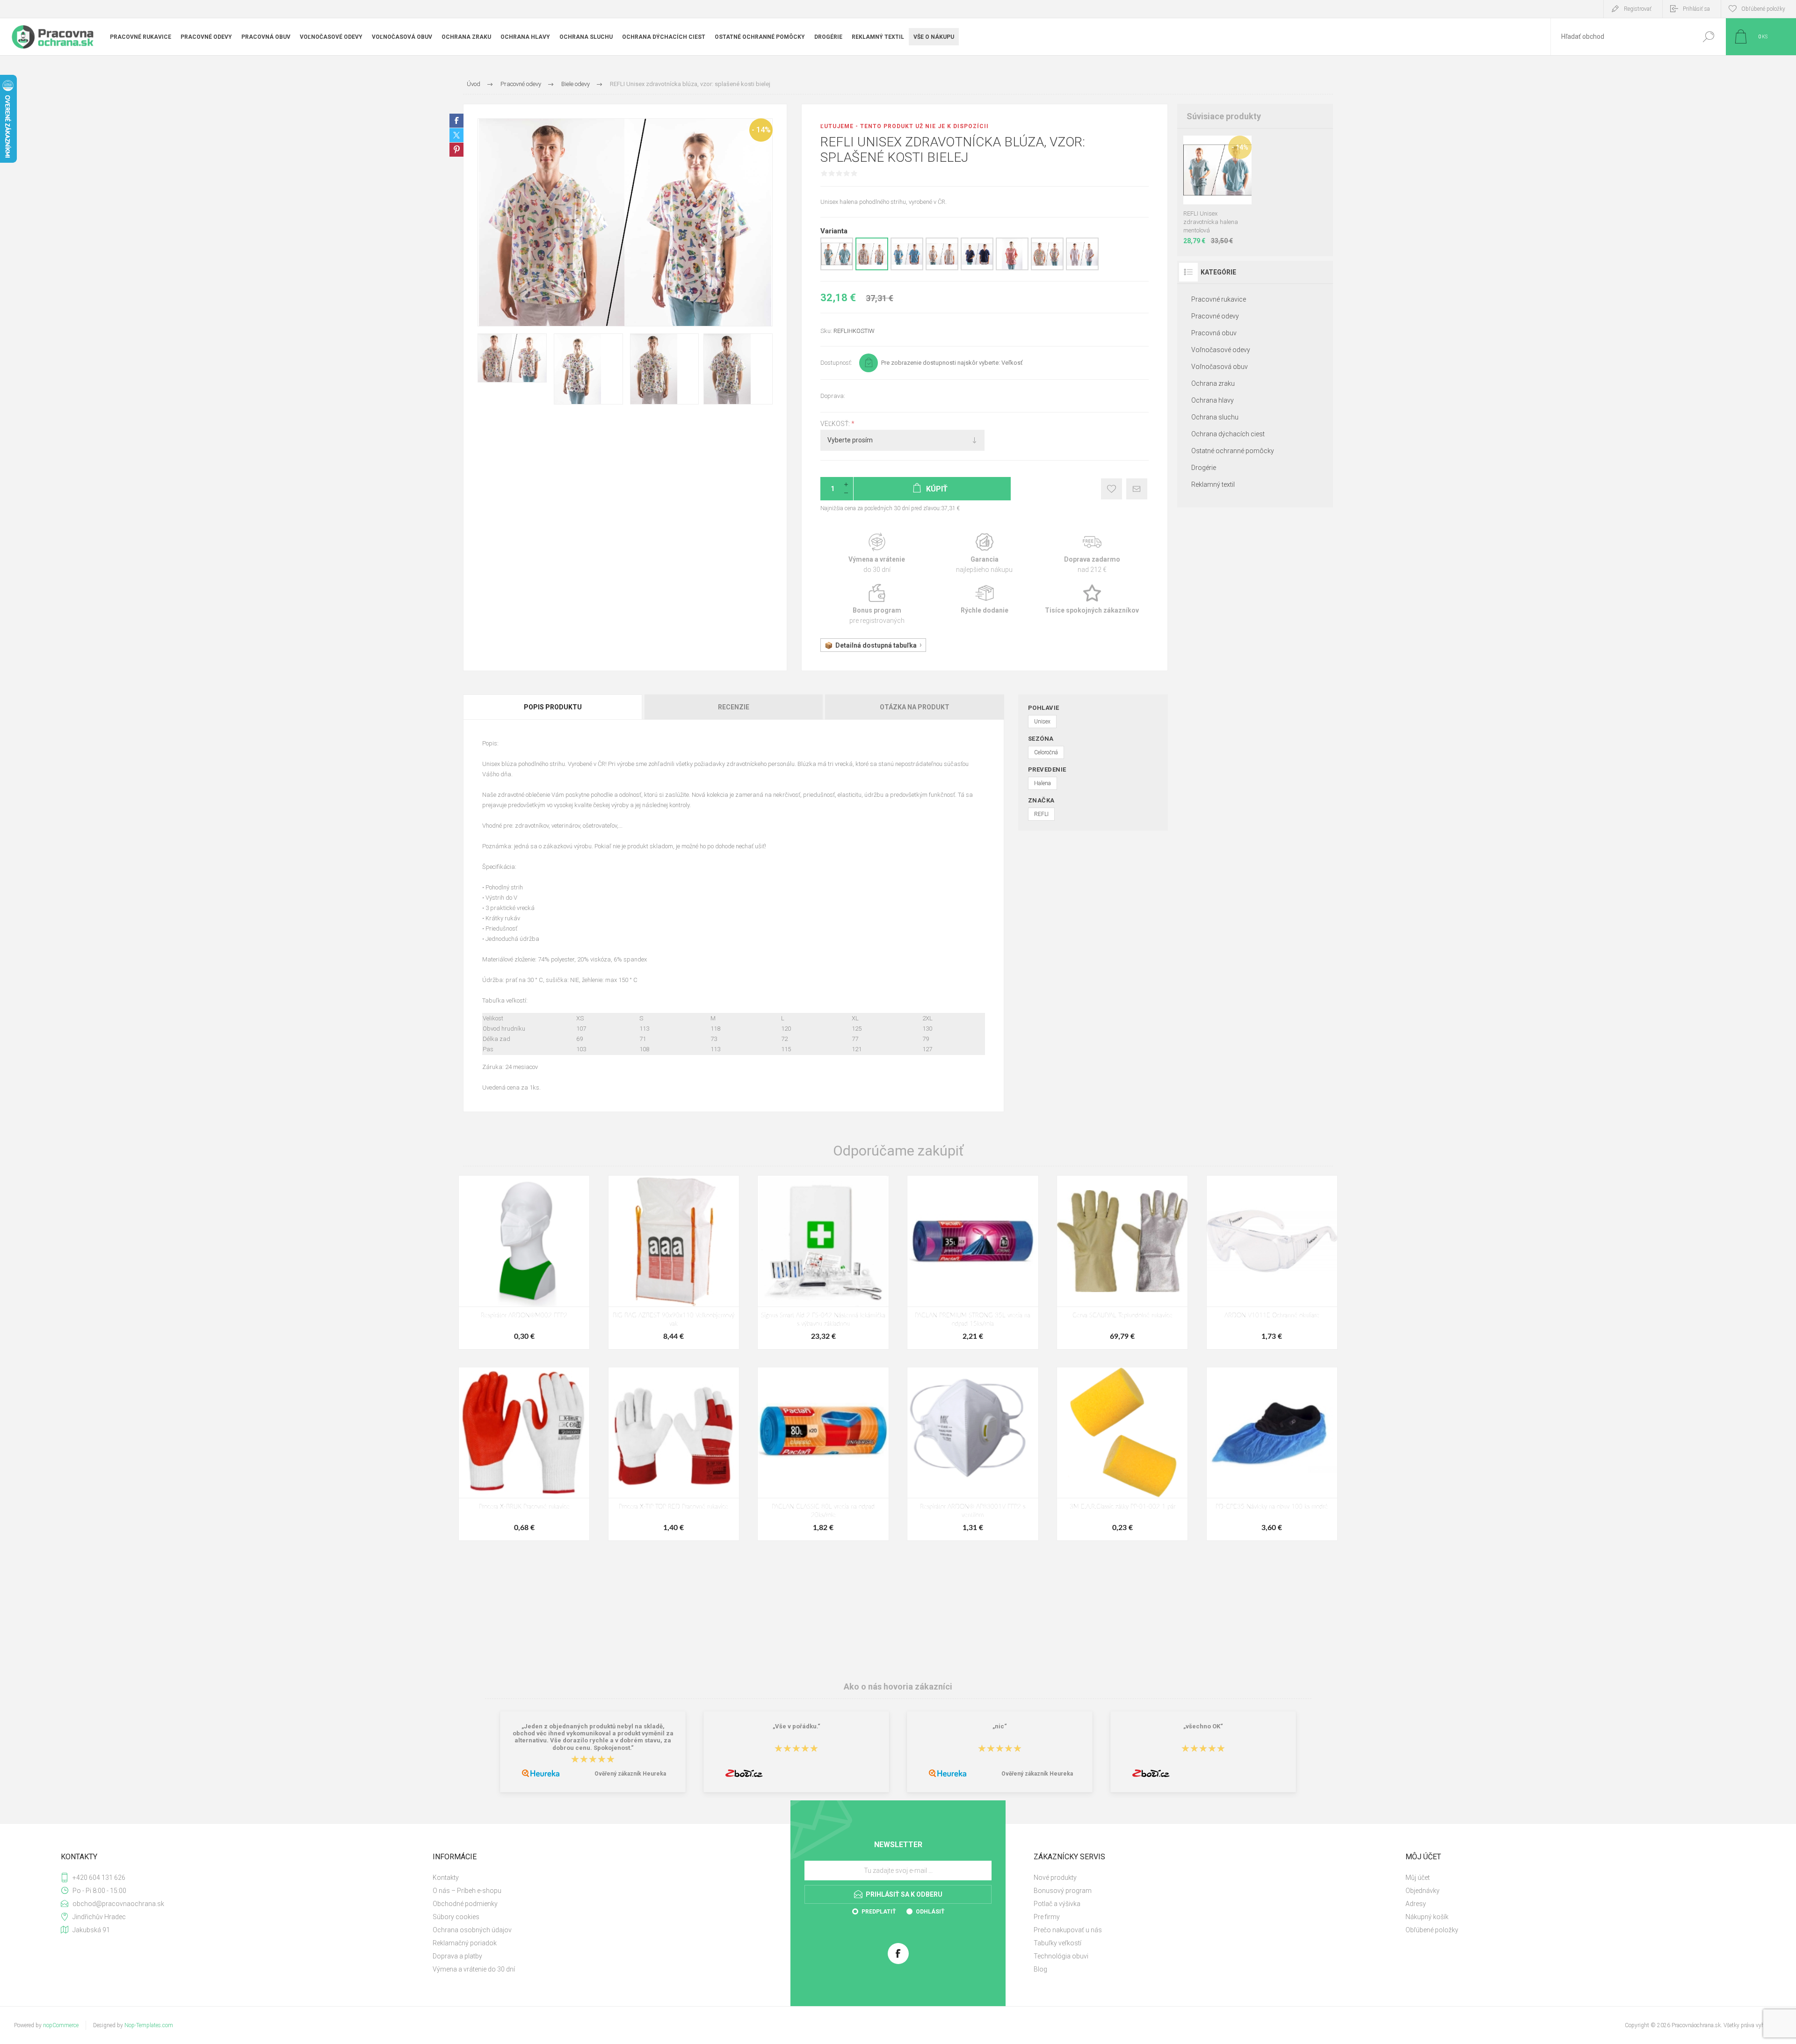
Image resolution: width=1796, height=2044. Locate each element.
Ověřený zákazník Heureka (630, 1774)
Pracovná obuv (1214, 333)
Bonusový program (1063, 1891)
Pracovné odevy (1215, 316)
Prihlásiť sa (1696, 9)
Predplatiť (879, 1912)
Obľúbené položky (1432, 1930)
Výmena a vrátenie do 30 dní (474, 1969)
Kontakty (446, 1878)
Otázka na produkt (915, 707)
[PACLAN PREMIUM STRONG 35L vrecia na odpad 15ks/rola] (973, 1262)
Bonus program (877, 604)
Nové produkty (1055, 1878)
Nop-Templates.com (149, 2025)
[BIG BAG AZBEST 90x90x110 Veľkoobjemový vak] (674, 1262)
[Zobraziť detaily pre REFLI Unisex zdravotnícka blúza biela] (1082, 268)
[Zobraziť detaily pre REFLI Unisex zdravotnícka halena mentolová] (837, 268)
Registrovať (1638, 9)
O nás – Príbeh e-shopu (467, 1891)
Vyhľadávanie (1708, 37)
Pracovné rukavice (1219, 299)
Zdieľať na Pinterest (456, 150)
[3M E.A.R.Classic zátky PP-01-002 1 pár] (1122, 1454)
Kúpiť (1208, 181)
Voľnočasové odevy (1221, 350)
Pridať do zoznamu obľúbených (1223, 181)
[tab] (553, 707)
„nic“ (1000, 1726)
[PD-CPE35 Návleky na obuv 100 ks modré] (1272, 1454)
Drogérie (1204, 468)
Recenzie (734, 707)
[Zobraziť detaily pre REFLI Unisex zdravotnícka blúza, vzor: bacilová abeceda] (1047, 268)
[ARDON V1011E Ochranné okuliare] (1272, 1262)
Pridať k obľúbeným (1112, 489)
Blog (1040, 1969)
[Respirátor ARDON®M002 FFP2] (524, 1262)
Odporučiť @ (1137, 489)
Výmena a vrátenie (877, 553)
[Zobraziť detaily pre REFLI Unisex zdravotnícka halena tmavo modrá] (977, 268)
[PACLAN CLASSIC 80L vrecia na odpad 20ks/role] (823, 1454)
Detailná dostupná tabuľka (876, 645)
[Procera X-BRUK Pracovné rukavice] (524, 1454)
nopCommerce (61, 2025)
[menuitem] (608, 1878)
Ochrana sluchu (1215, 417)
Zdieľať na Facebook (456, 121)
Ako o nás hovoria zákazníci (898, 1686)
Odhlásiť (930, 1912)
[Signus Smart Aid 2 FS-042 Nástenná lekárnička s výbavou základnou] (823, 1262)
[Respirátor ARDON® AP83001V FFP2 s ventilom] (973, 1454)
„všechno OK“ (1203, 1726)
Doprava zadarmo (1092, 553)
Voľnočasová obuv (1220, 367)
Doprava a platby (457, 1956)
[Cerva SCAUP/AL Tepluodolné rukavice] (1122, 1262)
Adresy (1416, 1904)
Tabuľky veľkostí (1057, 1943)
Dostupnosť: (836, 363)
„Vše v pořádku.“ (797, 1726)
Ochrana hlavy (1213, 400)
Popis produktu (553, 707)
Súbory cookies (456, 1917)
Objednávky (1423, 1891)
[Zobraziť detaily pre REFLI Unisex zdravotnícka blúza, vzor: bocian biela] (942, 268)
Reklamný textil (1213, 484)
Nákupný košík (1427, 1917)
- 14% (761, 130)
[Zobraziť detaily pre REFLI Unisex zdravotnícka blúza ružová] (1012, 268)
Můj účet (1418, 1878)
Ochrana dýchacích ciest (1228, 434)
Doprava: (833, 396)
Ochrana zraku (1213, 383)
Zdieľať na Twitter (456, 135)
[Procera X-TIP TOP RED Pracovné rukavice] (674, 1454)
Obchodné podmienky (465, 1904)
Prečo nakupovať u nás (1068, 1930)
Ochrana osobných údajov (472, 1930)
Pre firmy (1047, 1917)
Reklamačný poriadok (465, 1943)
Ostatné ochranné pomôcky (1233, 451)
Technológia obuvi (1061, 1956)
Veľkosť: (836, 424)
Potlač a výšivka (1057, 1904)
